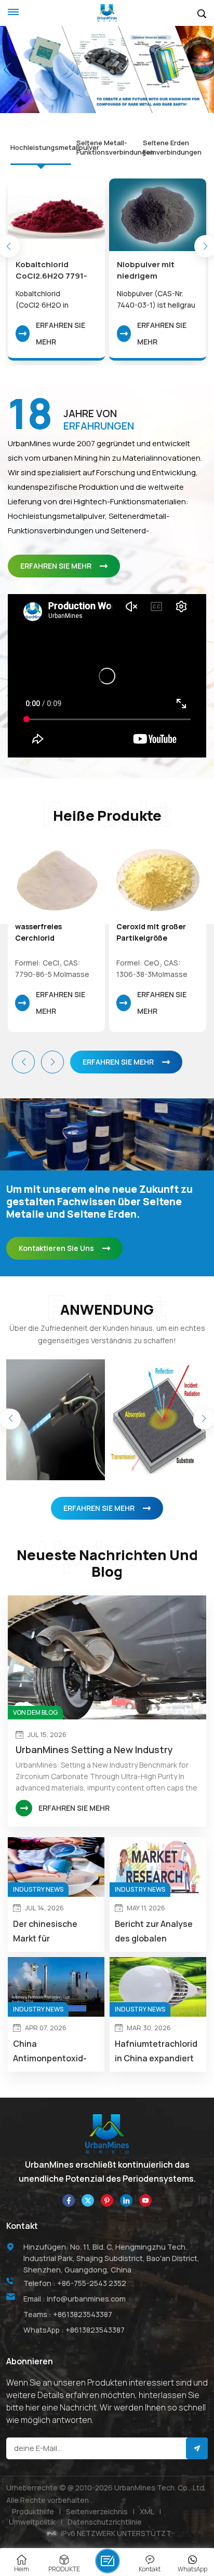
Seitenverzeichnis (97, 2511)
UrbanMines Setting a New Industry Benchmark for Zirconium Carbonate (99, 1750)
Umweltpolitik (32, 2522)
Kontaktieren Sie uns (56, 1248)
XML (147, 2511)
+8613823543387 (83, 2314)
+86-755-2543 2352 (92, 2283)
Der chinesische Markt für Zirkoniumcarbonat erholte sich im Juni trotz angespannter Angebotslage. (53, 1932)
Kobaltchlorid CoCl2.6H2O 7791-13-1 (51, 270)
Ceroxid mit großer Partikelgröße (151, 932)
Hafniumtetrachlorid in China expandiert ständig (156, 2052)
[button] (88, 93)
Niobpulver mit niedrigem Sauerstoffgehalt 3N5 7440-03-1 (151, 270)
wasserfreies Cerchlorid (38, 932)
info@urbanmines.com (86, 2299)
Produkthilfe (33, 2511)
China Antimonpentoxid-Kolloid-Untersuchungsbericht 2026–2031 (56, 2052)
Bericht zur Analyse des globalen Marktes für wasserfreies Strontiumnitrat (154, 1932)
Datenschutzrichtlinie (105, 2522)
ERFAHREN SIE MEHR (61, 333)
